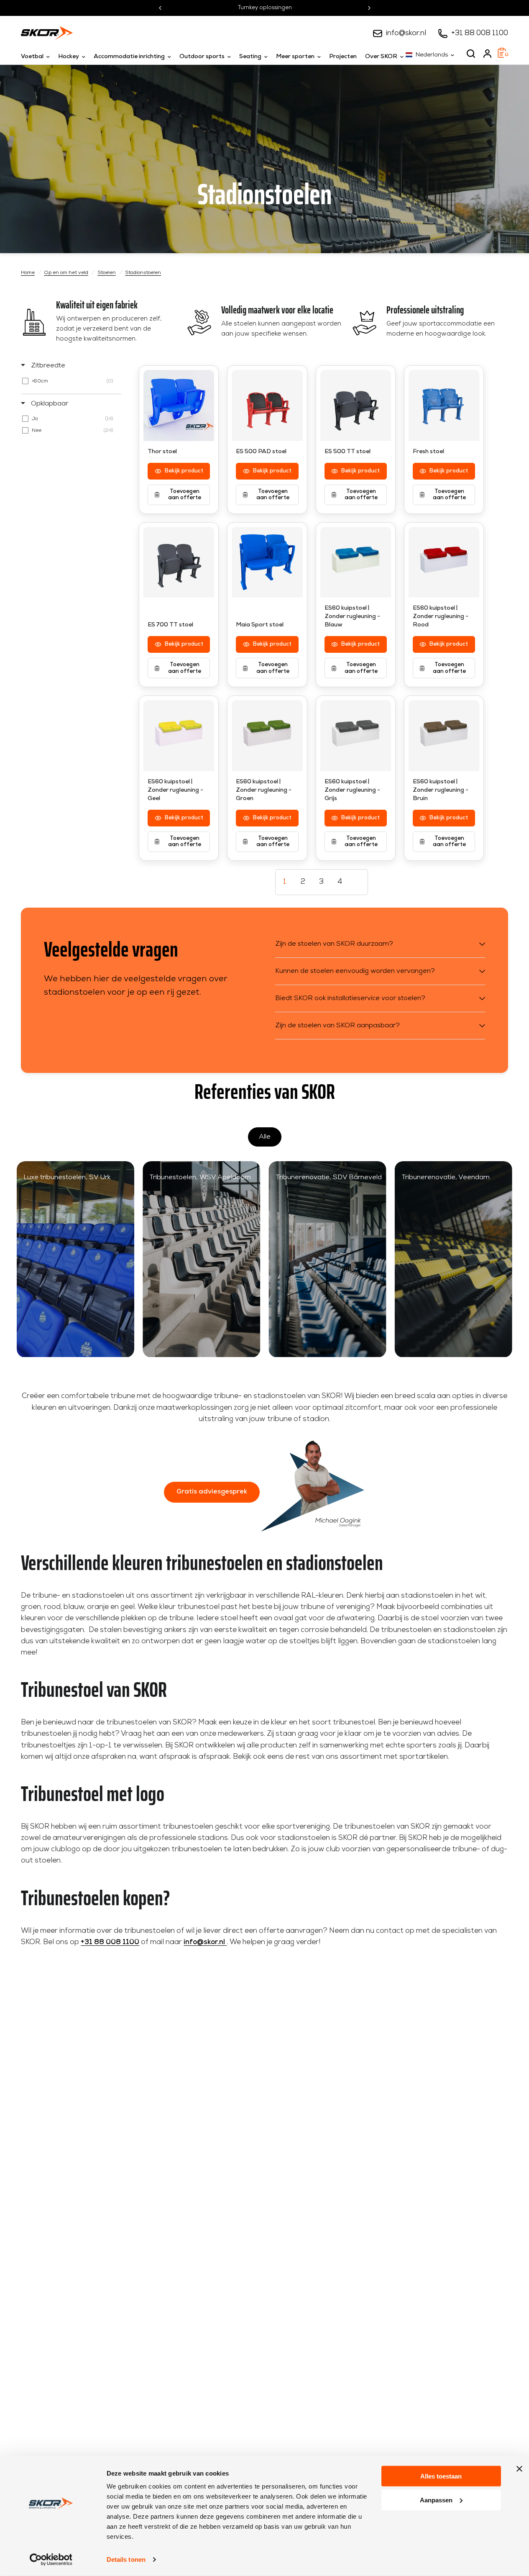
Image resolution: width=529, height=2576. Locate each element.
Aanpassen (436, 2500)
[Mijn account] (487, 54)
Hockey (69, 57)
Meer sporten (295, 57)
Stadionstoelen (143, 273)
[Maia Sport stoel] (267, 562)
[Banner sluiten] (519, 2469)
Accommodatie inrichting (129, 57)
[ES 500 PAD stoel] (267, 405)
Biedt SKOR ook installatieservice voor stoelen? (350, 998)
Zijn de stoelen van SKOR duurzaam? (334, 944)
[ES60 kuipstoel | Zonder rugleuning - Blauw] (356, 562)
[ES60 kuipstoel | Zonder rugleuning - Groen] (267, 735)
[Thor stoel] (179, 405)
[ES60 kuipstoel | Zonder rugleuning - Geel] (179, 735)
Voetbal (32, 57)
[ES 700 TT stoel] (179, 562)
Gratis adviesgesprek (212, 1492)
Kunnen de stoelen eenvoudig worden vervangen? (355, 971)
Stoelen (107, 273)
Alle (265, 1137)
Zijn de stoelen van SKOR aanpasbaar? (337, 1026)
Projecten (343, 57)
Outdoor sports (202, 57)
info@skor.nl (406, 33)
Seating (250, 57)
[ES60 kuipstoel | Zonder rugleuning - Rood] (444, 562)
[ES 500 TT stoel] (356, 405)
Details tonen (126, 2559)
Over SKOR (381, 57)
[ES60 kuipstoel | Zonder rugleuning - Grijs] (356, 735)
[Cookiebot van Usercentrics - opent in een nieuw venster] (51, 2560)
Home (28, 273)
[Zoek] (471, 54)
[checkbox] (70, 381)
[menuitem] (37, 57)
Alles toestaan (441, 2476)
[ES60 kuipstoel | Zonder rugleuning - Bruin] (444, 735)
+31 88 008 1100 (480, 33)
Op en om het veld (66, 273)
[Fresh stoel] (444, 405)
